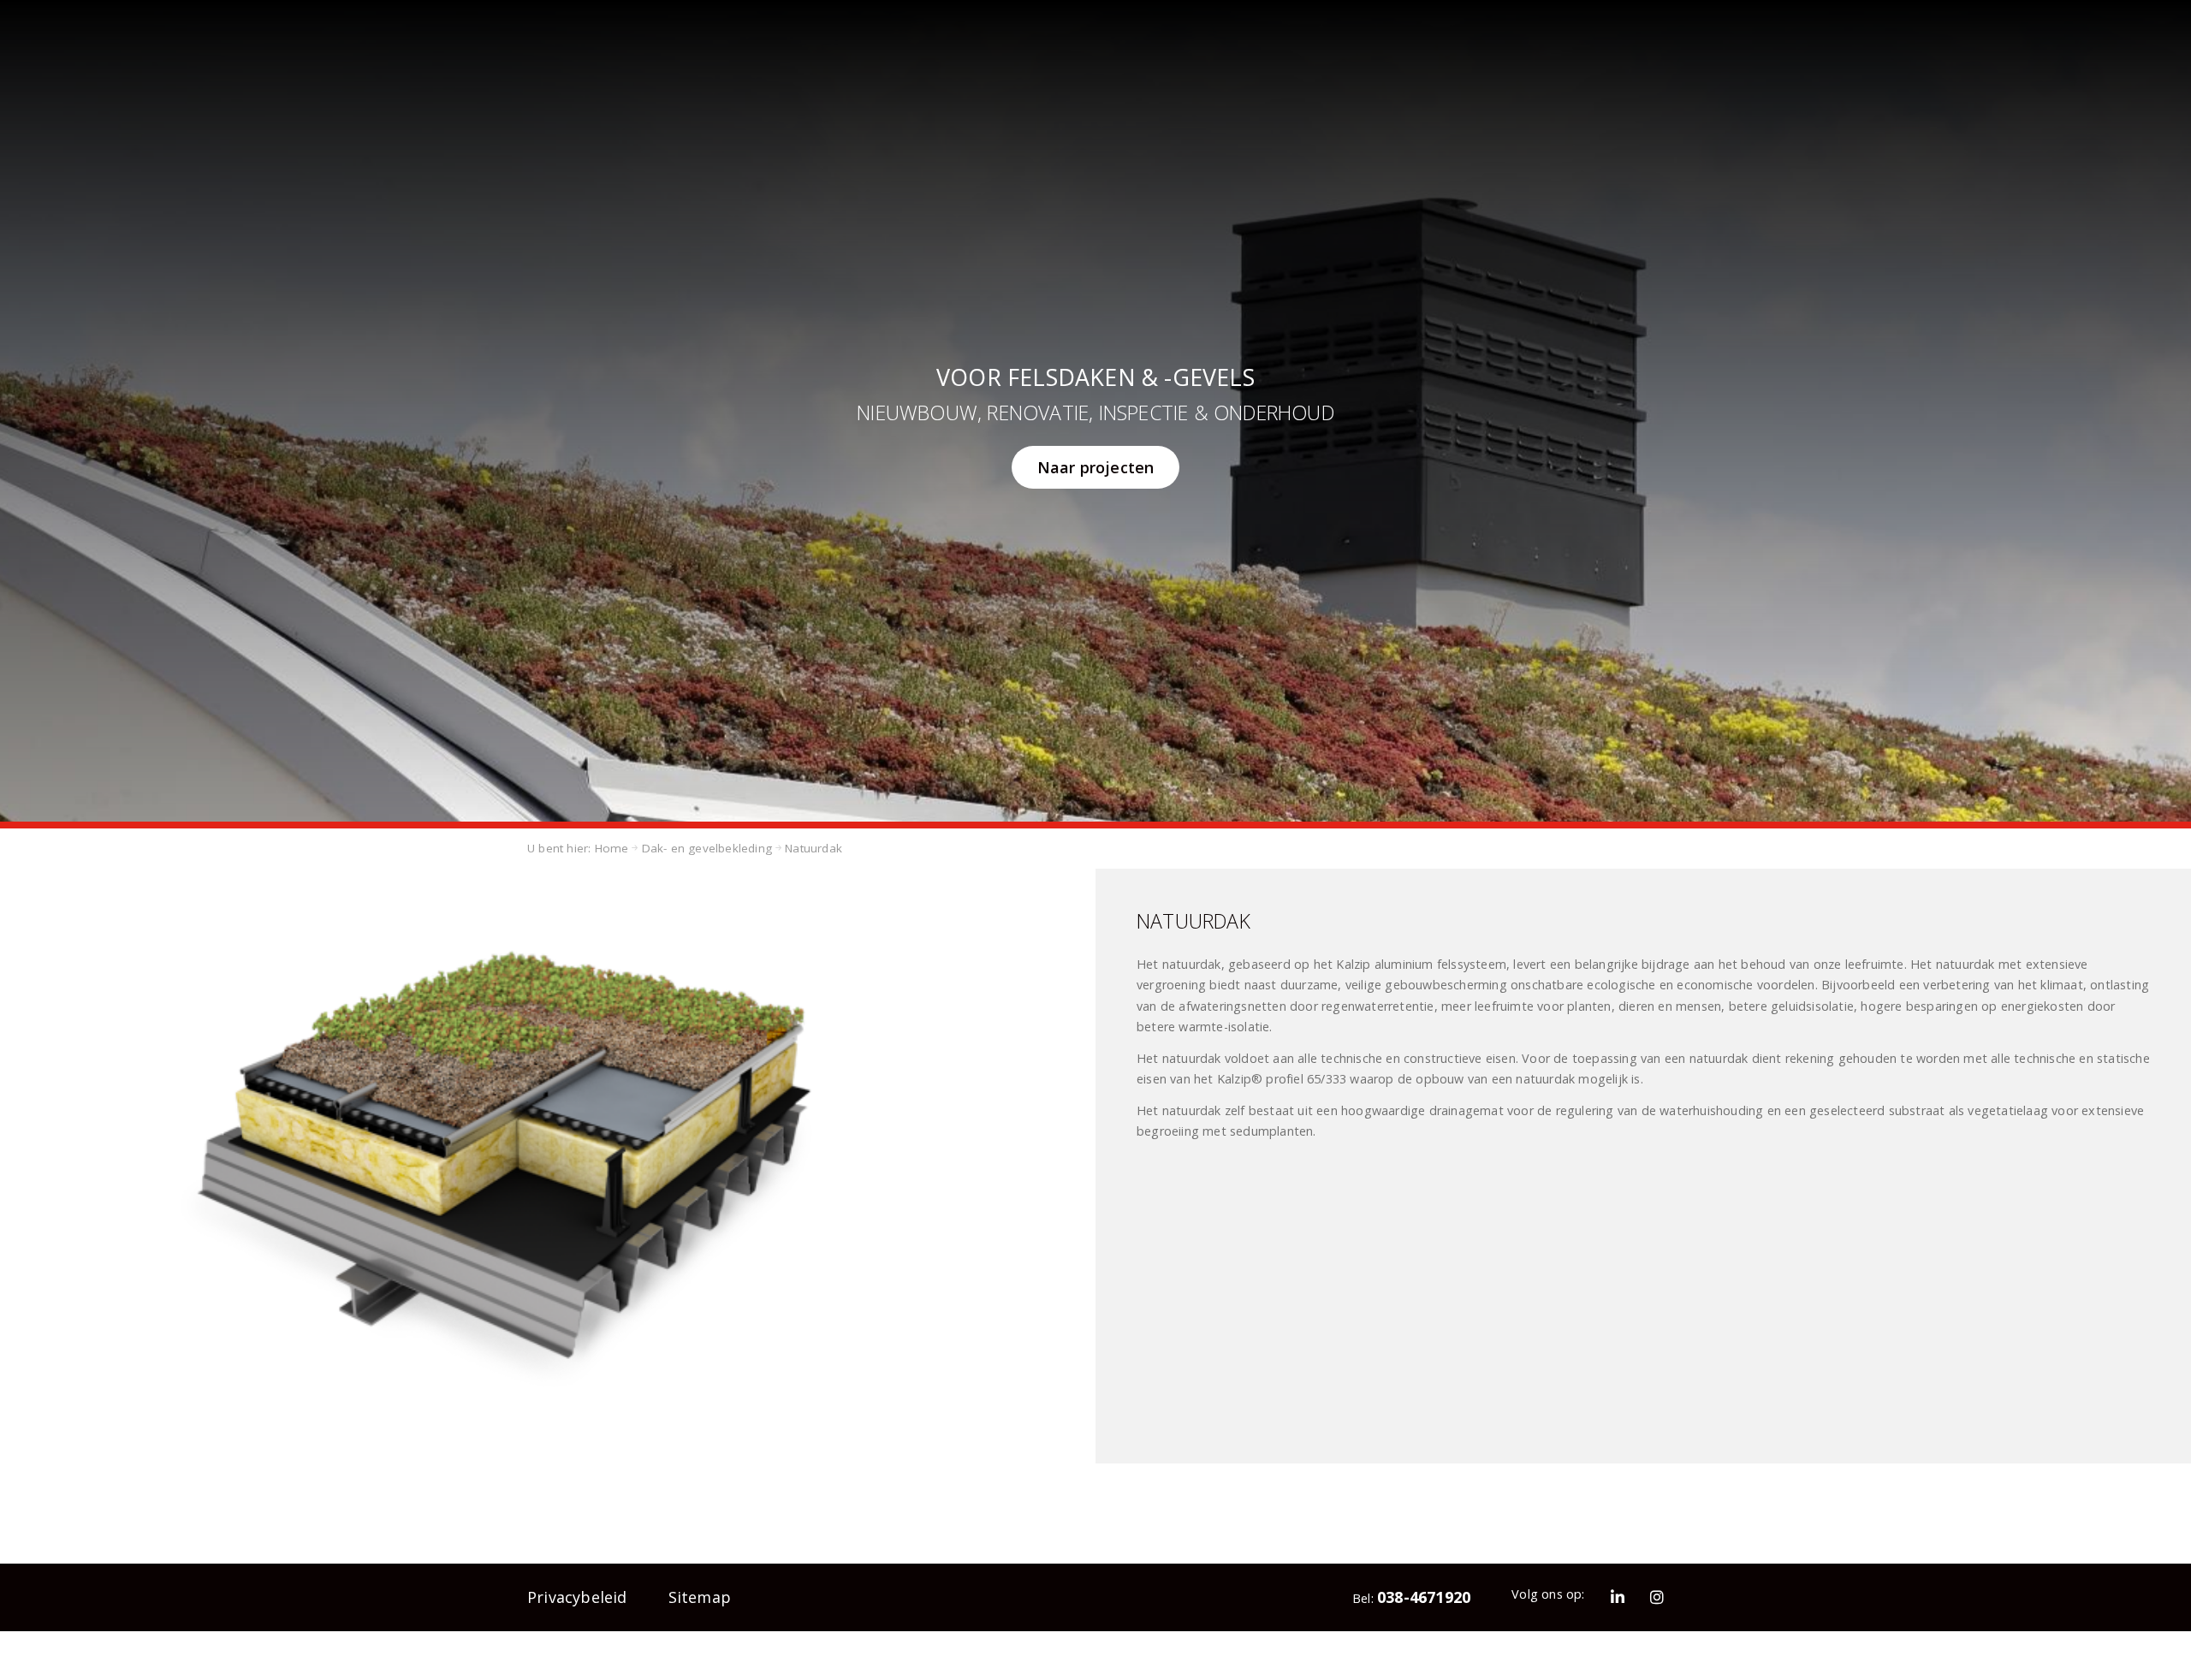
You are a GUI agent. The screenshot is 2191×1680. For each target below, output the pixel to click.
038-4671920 (1448, 1591)
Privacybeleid (565, 1591)
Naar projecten (1095, 467)
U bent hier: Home (571, 846)
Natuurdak (776, 846)
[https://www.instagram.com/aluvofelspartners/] (1658, 1591)
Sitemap (668, 1591)
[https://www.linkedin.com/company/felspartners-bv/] (1627, 1591)
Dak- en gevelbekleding (684, 846)
